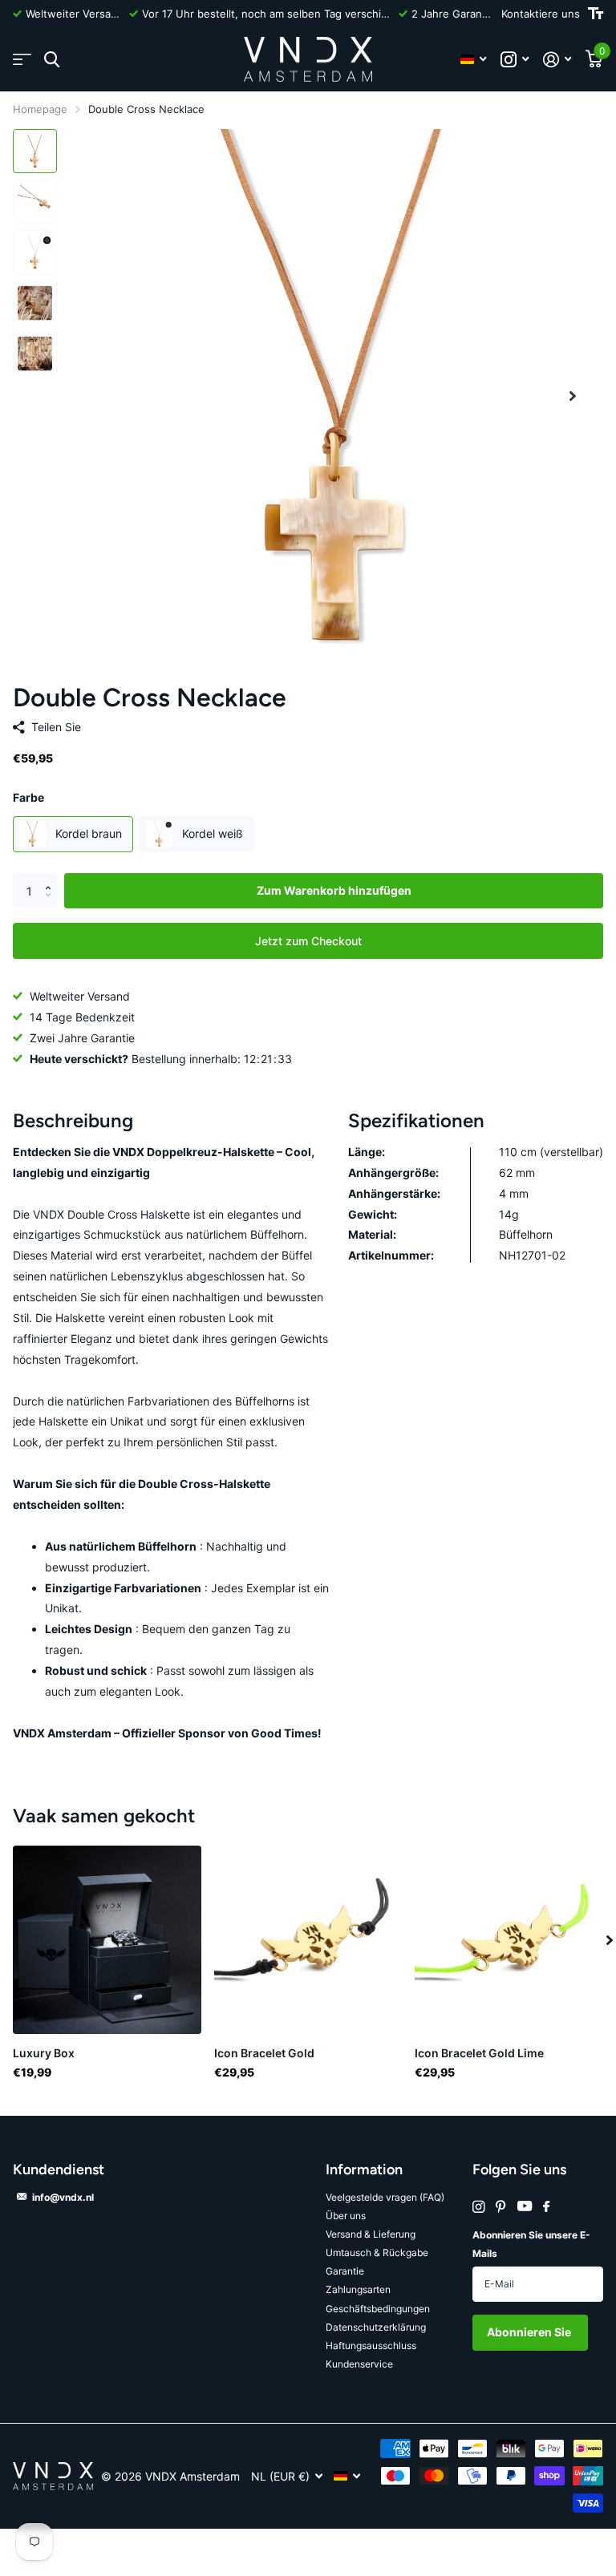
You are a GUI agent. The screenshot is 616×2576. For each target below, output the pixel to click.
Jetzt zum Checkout (308, 941)
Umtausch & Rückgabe (377, 2252)
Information (364, 2170)
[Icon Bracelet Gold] (308, 1940)
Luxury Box (44, 2053)
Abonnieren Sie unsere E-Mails (531, 2244)
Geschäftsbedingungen (378, 2309)
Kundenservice (359, 2364)
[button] (573, 396)
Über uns (346, 2216)
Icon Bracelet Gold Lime (479, 2053)
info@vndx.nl (63, 2197)
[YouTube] (525, 2207)
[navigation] (35, 151)
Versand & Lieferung (371, 2234)
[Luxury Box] (107, 1940)
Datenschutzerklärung (376, 2327)
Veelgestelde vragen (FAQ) (385, 2197)
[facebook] (546, 2207)
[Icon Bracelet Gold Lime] (509, 1940)
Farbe (28, 797)
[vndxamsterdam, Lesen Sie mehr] (515, 60)
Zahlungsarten (358, 2289)
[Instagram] (478, 2207)
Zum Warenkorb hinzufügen (334, 890)
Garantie (345, 2271)
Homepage (40, 109)
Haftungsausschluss (371, 2345)
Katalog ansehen (22, 60)
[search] (52, 60)
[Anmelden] (557, 60)
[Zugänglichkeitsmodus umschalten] (596, 14)
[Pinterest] (501, 2207)
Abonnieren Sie (530, 2332)
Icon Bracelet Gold (264, 2053)
